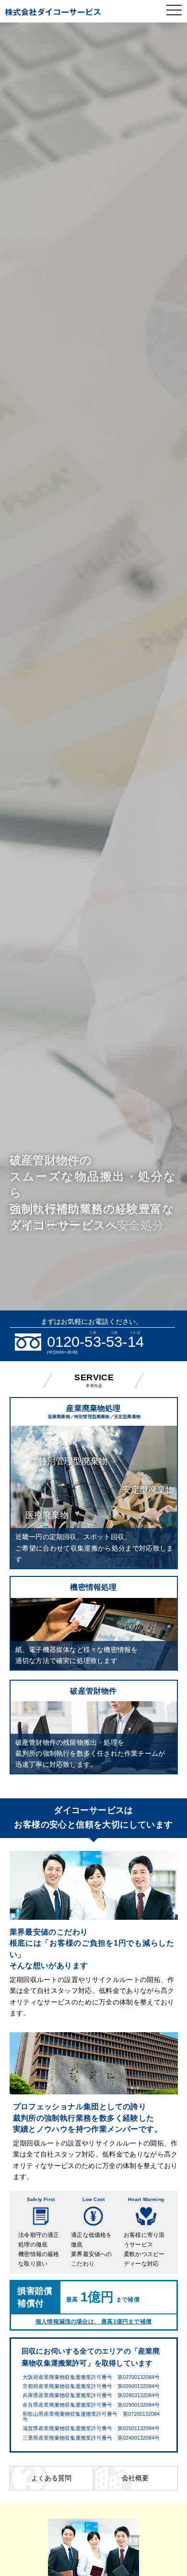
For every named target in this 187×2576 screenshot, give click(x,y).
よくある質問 (51, 2478)
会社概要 (135, 2478)
